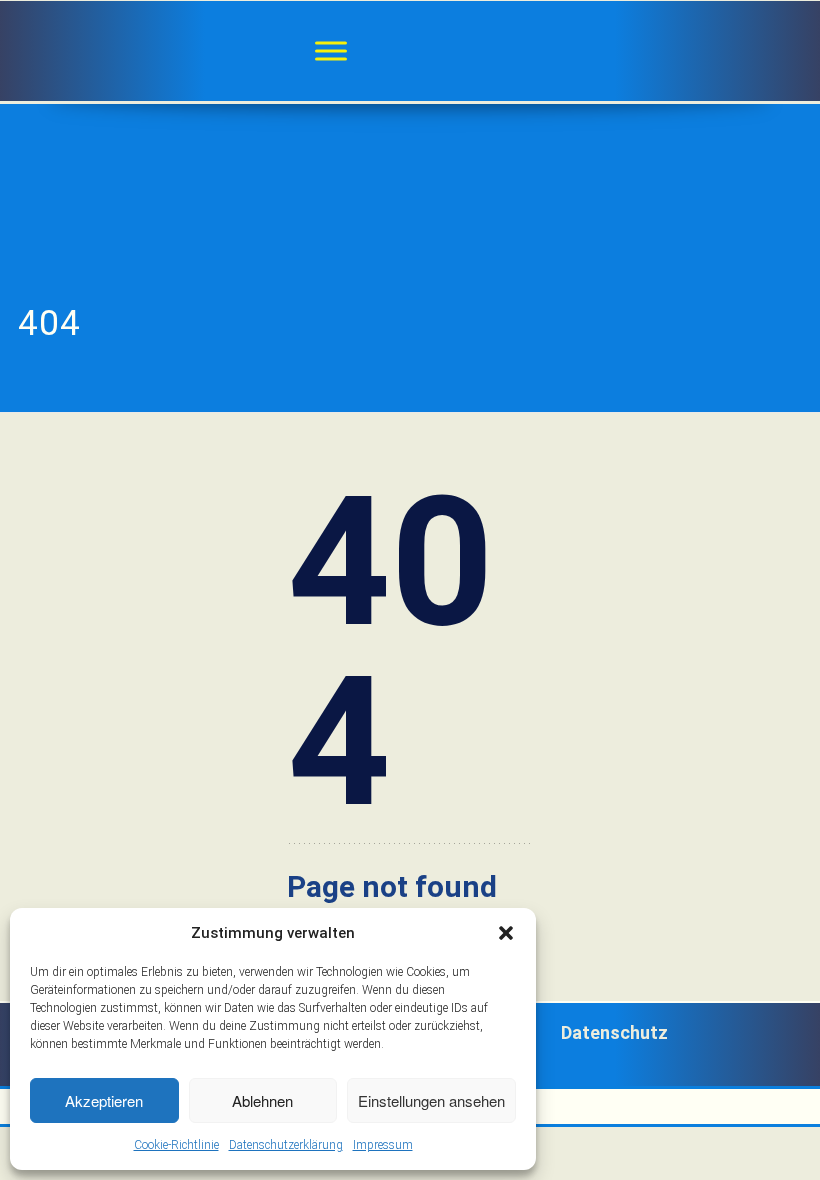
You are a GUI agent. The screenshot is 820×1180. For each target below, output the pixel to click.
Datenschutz (614, 1032)
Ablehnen (262, 1100)
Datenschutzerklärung (286, 1145)
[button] (506, 933)
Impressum (383, 1145)
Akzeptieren (104, 1100)
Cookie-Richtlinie (176, 1145)
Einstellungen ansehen (431, 1100)
